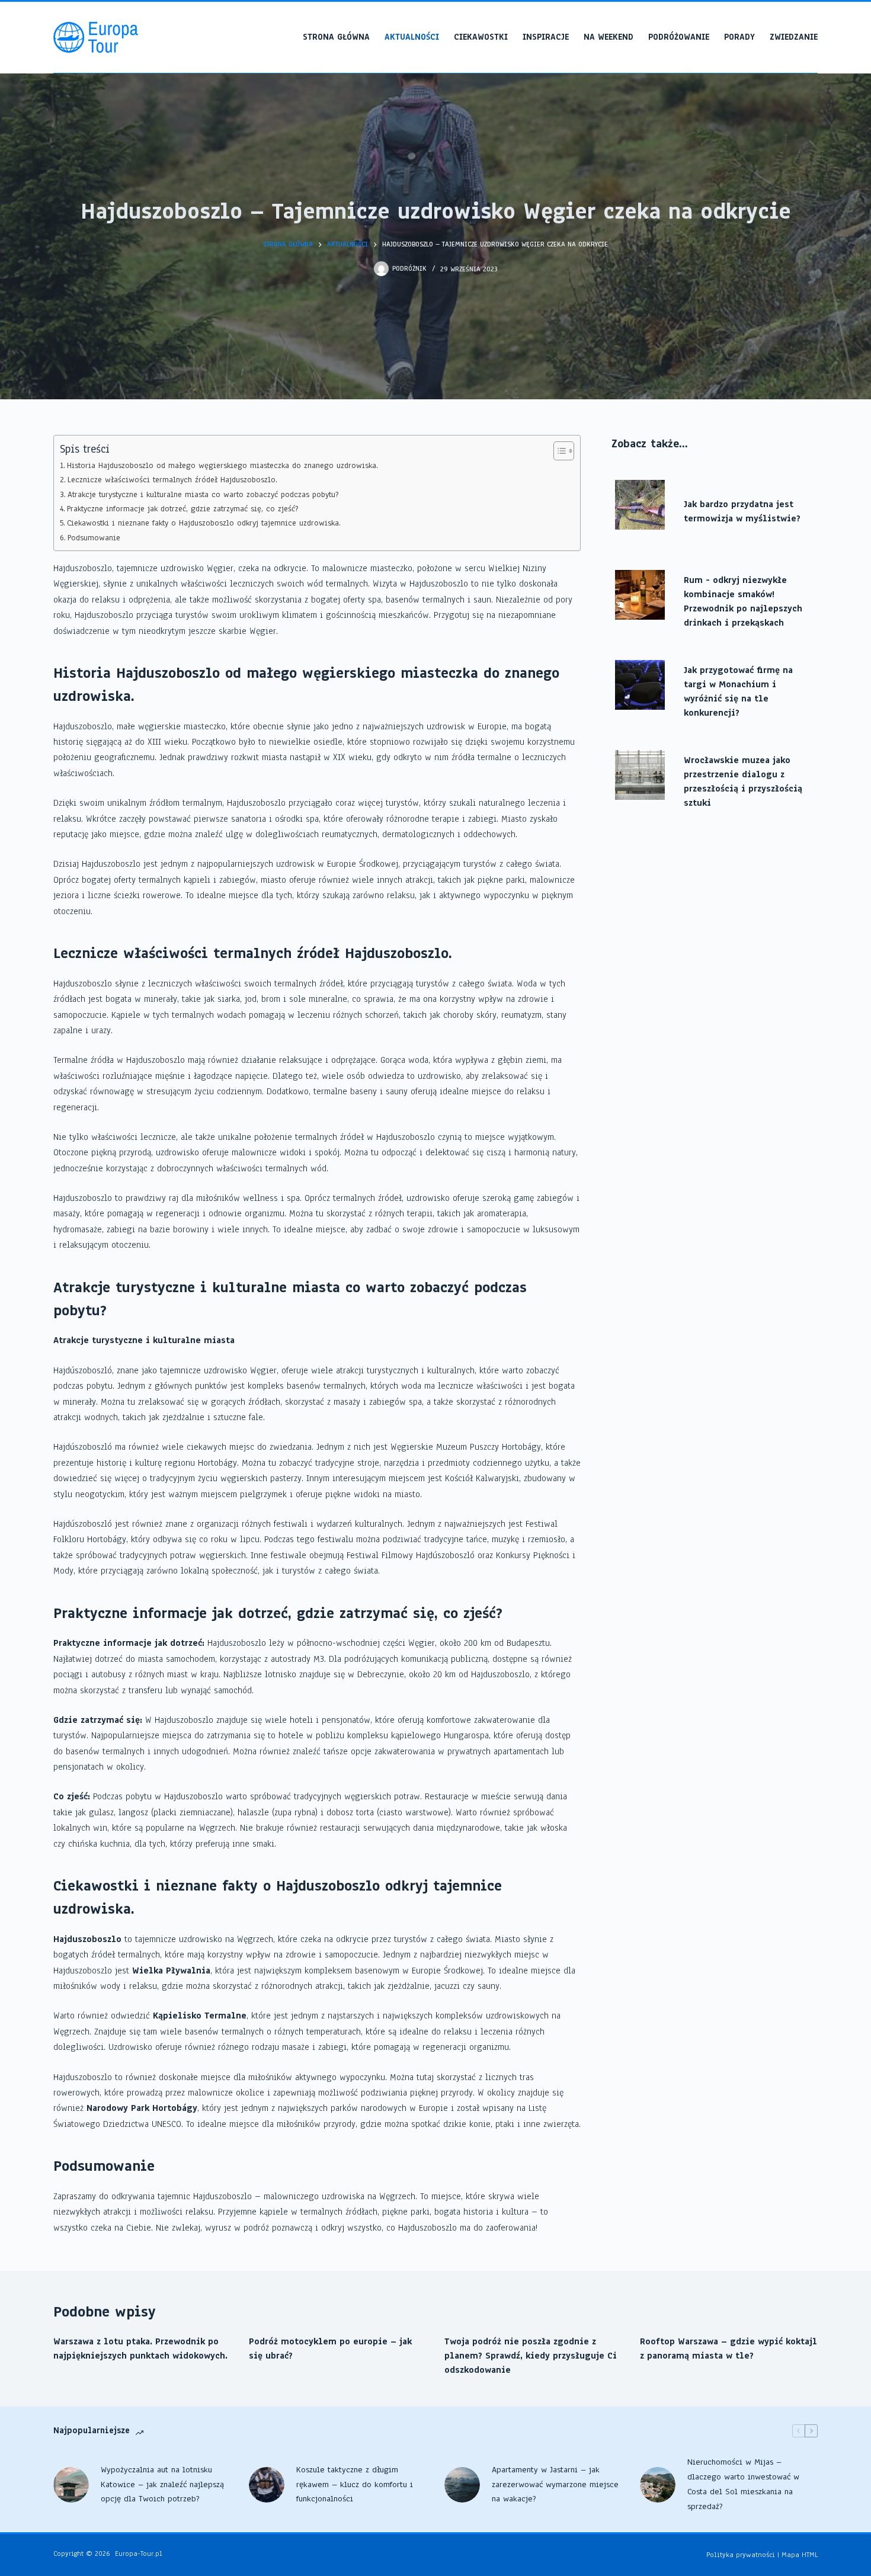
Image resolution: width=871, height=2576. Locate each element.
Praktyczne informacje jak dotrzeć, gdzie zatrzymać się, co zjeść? (182, 509)
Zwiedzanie (794, 37)
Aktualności (412, 37)
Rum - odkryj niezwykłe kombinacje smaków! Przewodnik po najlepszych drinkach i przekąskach (743, 601)
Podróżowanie (679, 37)
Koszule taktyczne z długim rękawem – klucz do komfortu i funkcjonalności (355, 2484)
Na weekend (609, 37)
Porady (739, 37)
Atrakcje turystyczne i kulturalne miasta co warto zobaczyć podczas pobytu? (203, 494)
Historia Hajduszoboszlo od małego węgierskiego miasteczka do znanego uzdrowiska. (222, 465)
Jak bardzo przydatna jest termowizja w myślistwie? (742, 511)
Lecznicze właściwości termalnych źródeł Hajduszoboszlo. (172, 480)
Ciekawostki (481, 37)
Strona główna (336, 37)
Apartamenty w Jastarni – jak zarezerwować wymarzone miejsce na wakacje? (555, 2484)
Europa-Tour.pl (139, 2553)
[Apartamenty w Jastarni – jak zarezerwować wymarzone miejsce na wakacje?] (462, 2485)
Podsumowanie (94, 538)
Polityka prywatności (741, 2555)
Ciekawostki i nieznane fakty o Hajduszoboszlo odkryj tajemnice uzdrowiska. (204, 523)
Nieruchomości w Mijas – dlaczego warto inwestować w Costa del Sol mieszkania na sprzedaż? (743, 2484)
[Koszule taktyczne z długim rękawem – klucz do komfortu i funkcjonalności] (267, 2485)
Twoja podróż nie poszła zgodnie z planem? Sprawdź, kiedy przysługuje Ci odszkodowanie (531, 2356)
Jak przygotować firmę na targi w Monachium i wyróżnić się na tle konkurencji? (738, 691)
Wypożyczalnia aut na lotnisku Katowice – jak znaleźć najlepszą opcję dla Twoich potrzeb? (162, 2484)
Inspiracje (546, 37)
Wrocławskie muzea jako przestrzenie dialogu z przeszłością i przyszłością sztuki (743, 781)
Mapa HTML (800, 2555)
